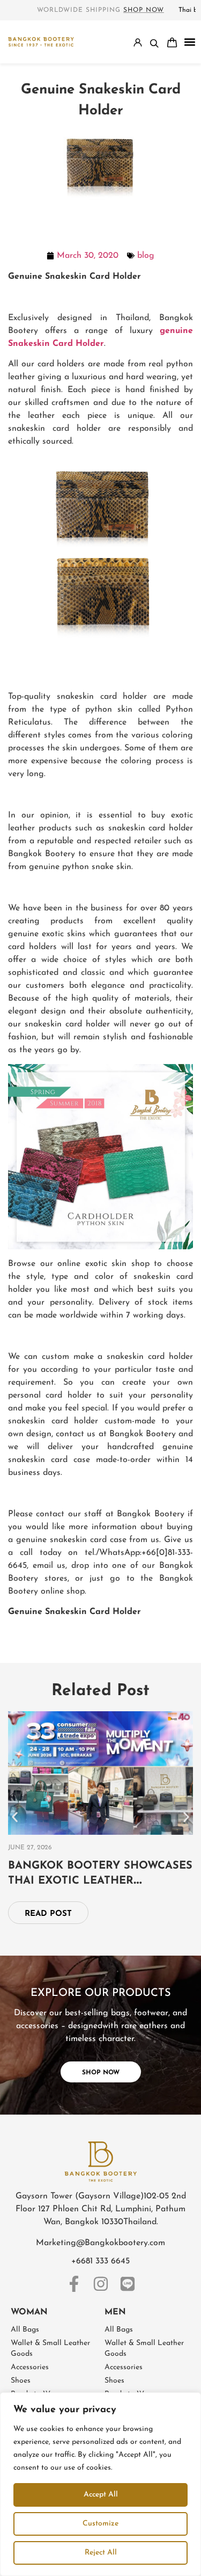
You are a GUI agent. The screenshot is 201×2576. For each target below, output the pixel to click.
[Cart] (172, 42)
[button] (190, 42)
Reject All (101, 2553)
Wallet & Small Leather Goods (50, 2349)
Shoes (21, 2381)
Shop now (144, 10)
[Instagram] (101, 2284)
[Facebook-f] (74, 2284)
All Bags (25, 2330)
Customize (100, 2524)
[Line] (128, 2284)
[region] (100, 2484)
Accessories (30, 2367)
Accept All (101, 2495)
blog (146, 256)
